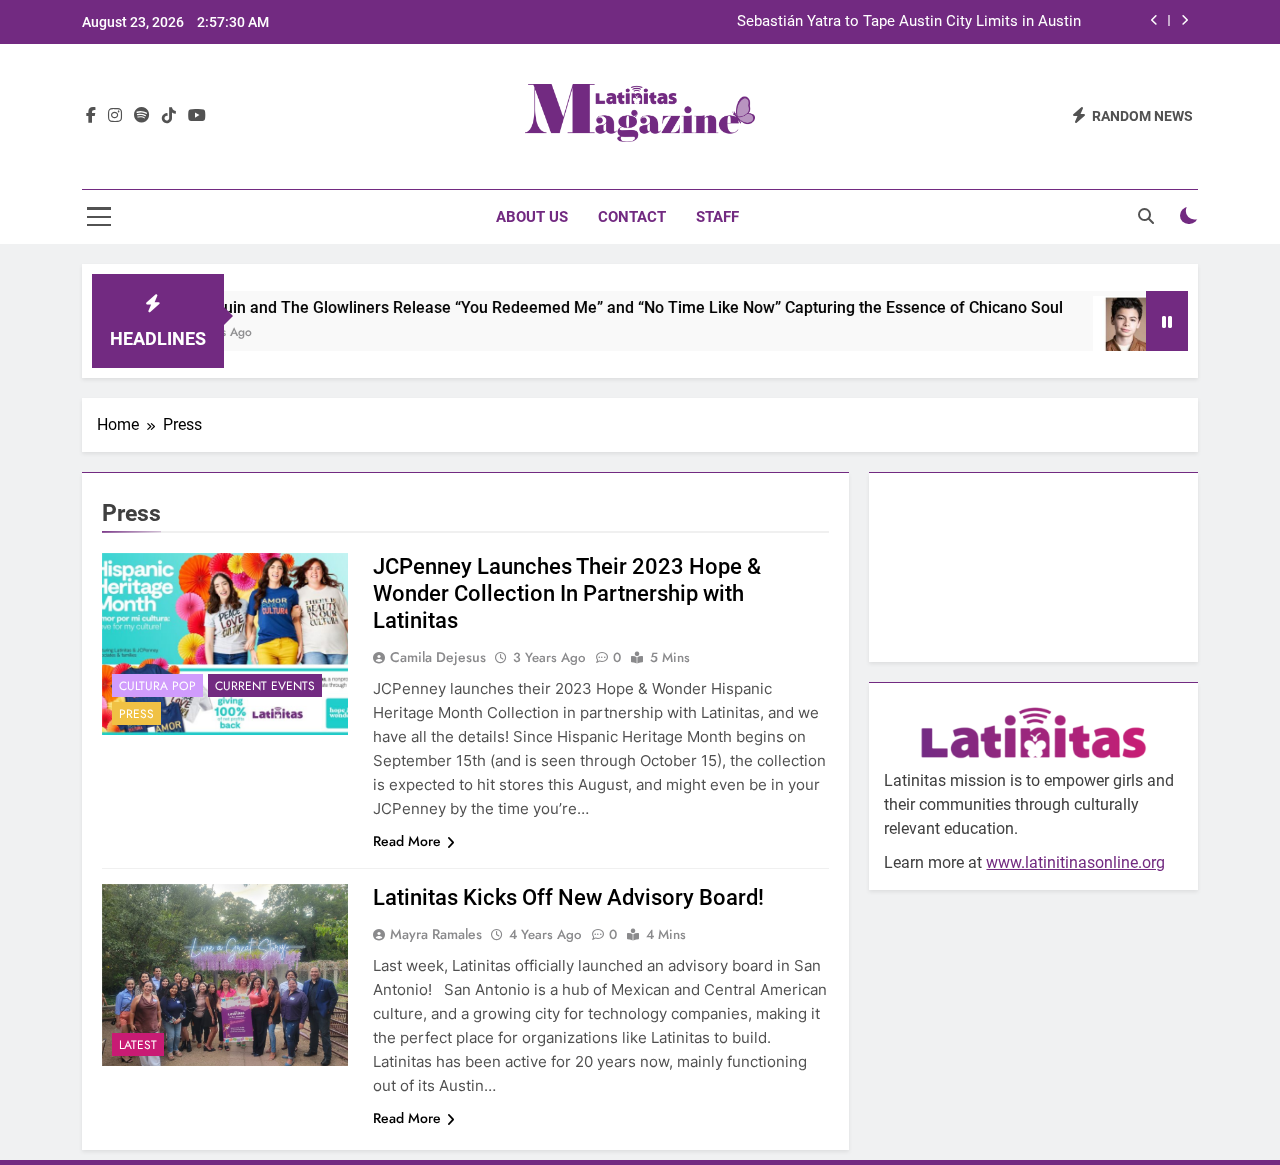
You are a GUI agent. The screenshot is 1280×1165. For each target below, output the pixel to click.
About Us (532, 217)
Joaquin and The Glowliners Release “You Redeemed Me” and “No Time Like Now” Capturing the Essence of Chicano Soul (599, 307)
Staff (717, 217)
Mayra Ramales (436, 934)
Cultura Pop (157, 686)
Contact (632, 217)
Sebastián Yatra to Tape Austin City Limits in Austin (909, 22)
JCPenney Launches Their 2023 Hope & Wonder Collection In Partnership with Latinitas (567, 593)
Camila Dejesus (438, 657)
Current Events (265, 686)
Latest (138, 1045)
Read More (407, 841)
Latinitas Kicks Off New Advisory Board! (568, 897)
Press (136, 714)
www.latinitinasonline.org (1075, 862)
